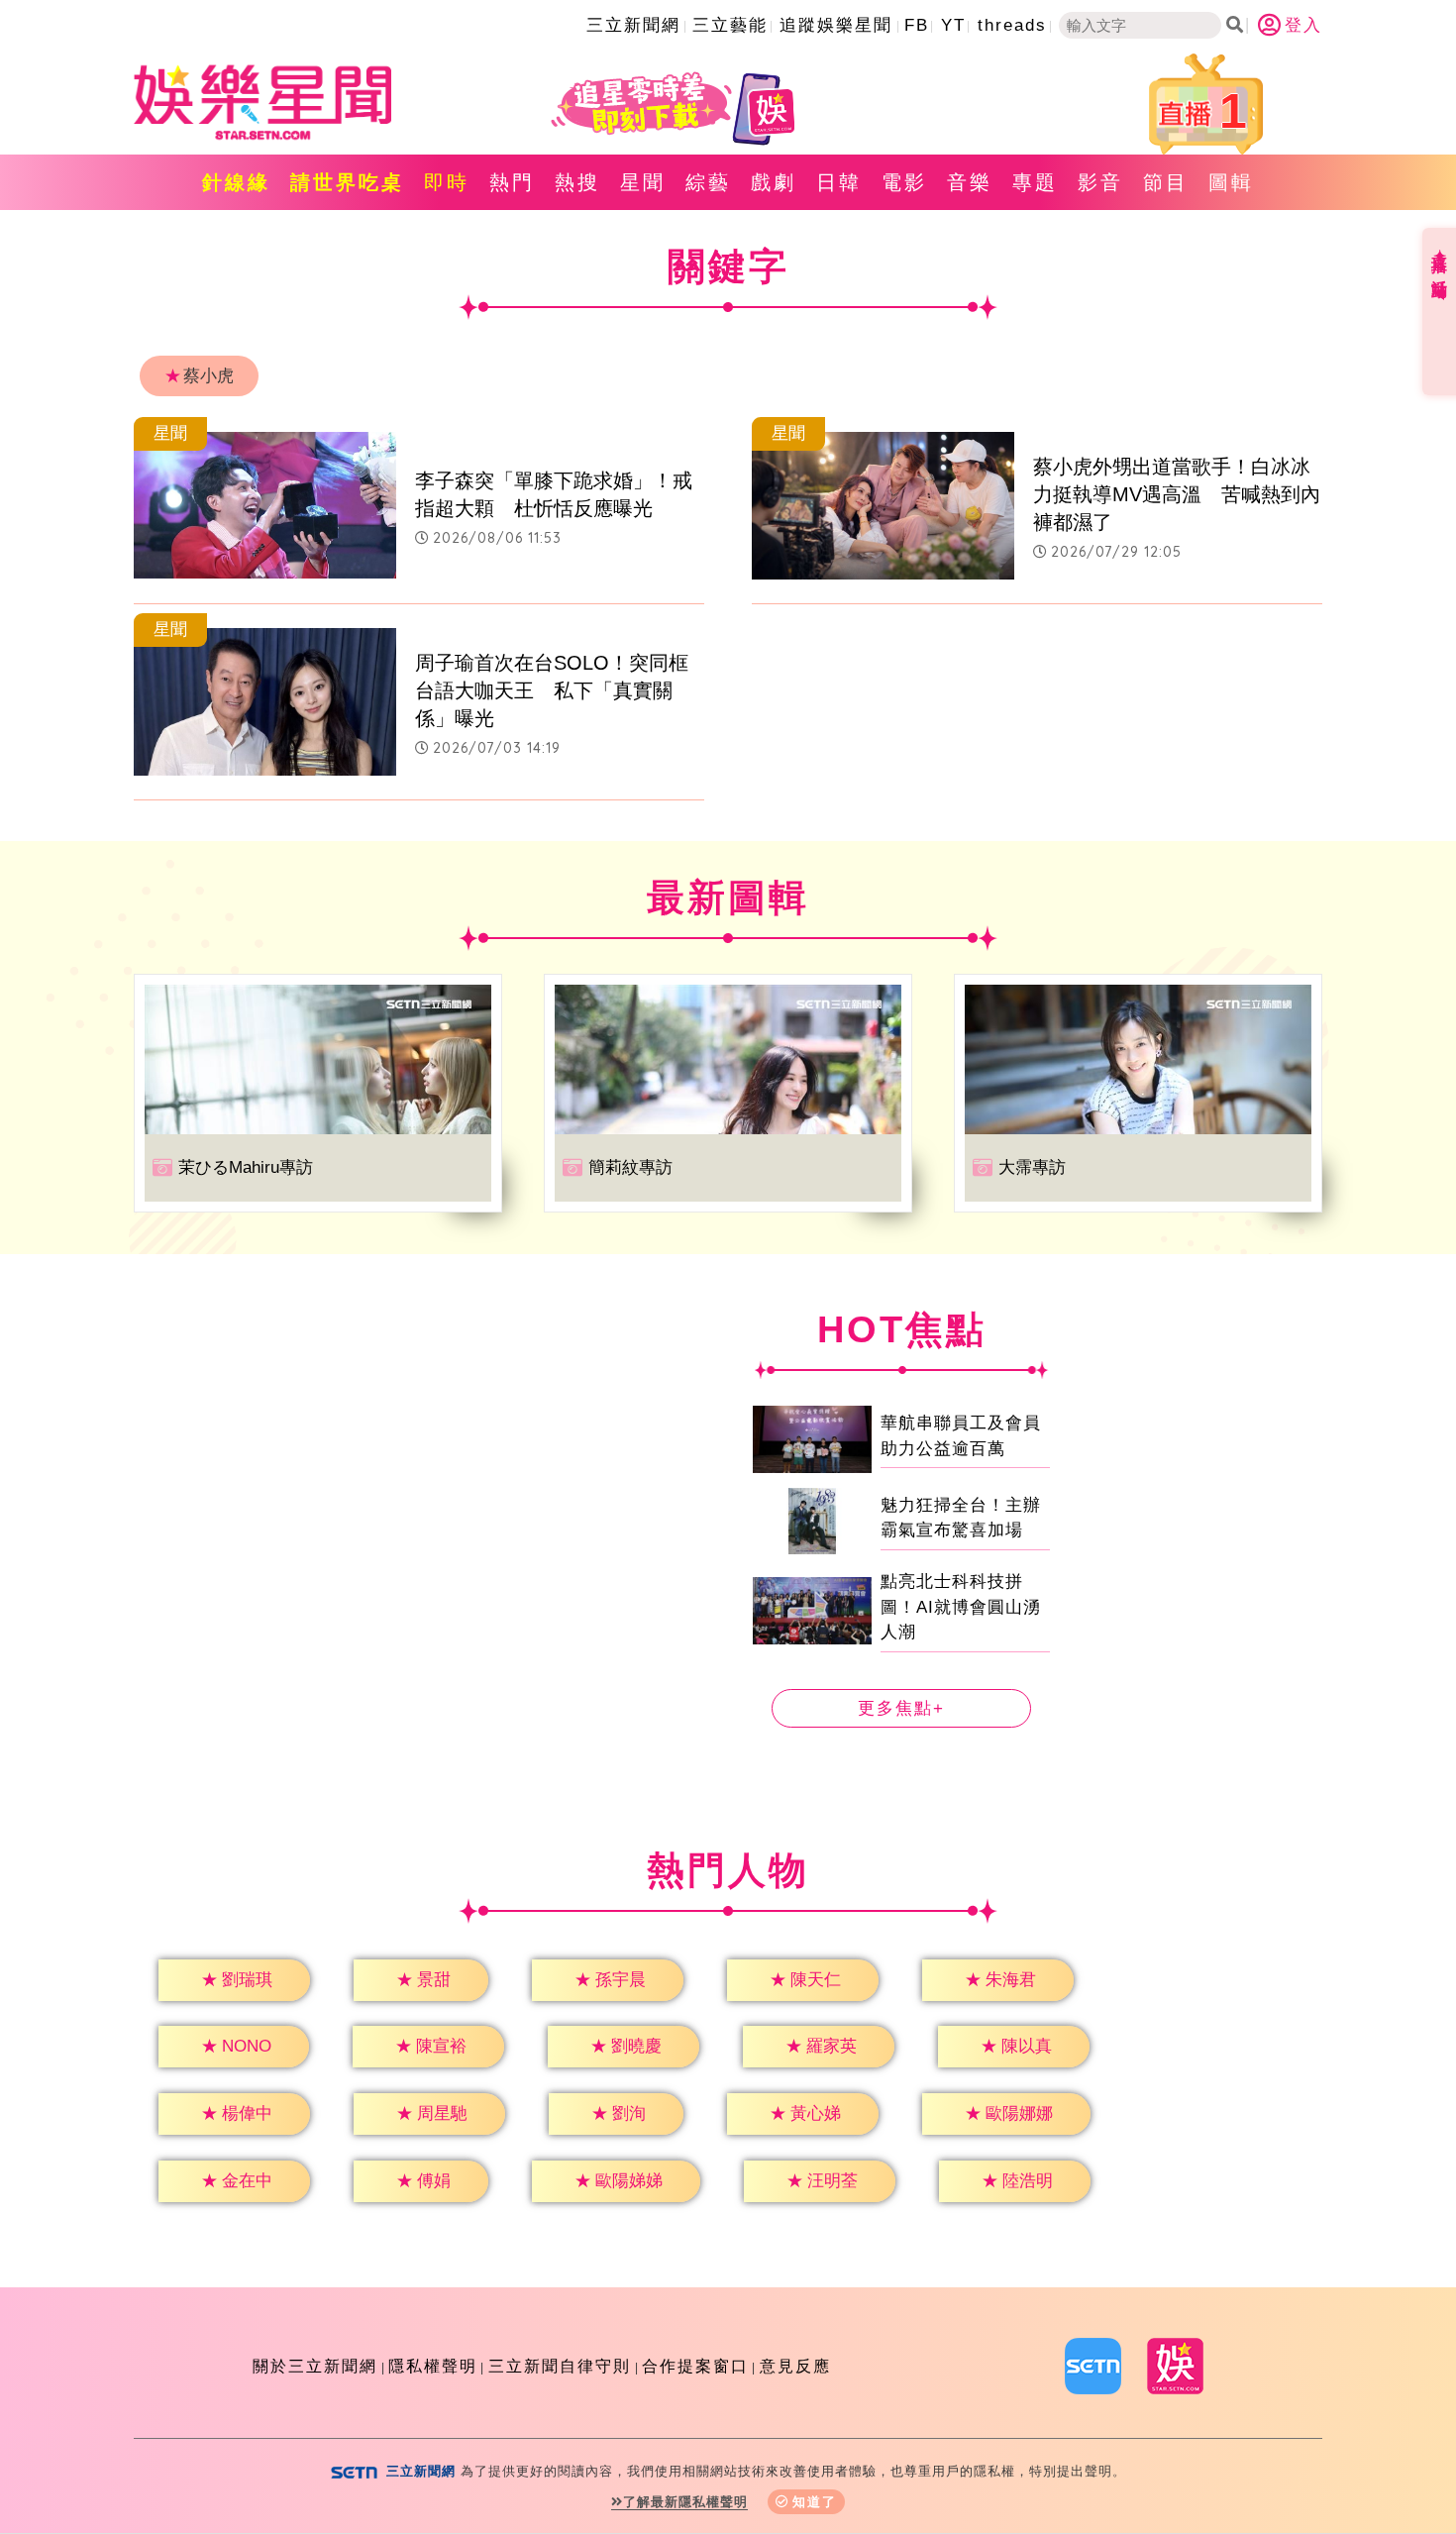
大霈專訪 (1032, 1167)
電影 (904, 182)
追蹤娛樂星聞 (836, 25)
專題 (1035, 182)
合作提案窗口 (695, 2366)
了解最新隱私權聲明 (685, 2502)
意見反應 (795, 2366)
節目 (1166, 182)
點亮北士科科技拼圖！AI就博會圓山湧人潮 (961, 1607)
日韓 (839, 182)
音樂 (970, 182)
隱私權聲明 (433, 2366)
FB (917, 25)
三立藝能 (730, 25)
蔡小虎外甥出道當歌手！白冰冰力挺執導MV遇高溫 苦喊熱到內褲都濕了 (1177, 494)
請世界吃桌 (347, 182)
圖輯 (1231, 182)
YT (953, 25)
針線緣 (236, 182)
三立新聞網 (633, 25)
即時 (447, 182)
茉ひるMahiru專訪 (246, 1167)
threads (1012, 25)
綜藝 (708, 182)
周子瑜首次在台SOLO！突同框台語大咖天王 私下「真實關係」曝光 (552, 690)
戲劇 (774, 182)
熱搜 (577, 182)
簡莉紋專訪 (630, 1167)
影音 (1100, 182)
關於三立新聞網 (315, 2366)
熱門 (512, 182)
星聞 (643, 182)
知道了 (815, 2502)
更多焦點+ (901, 1708)
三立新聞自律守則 (560, 2366)
